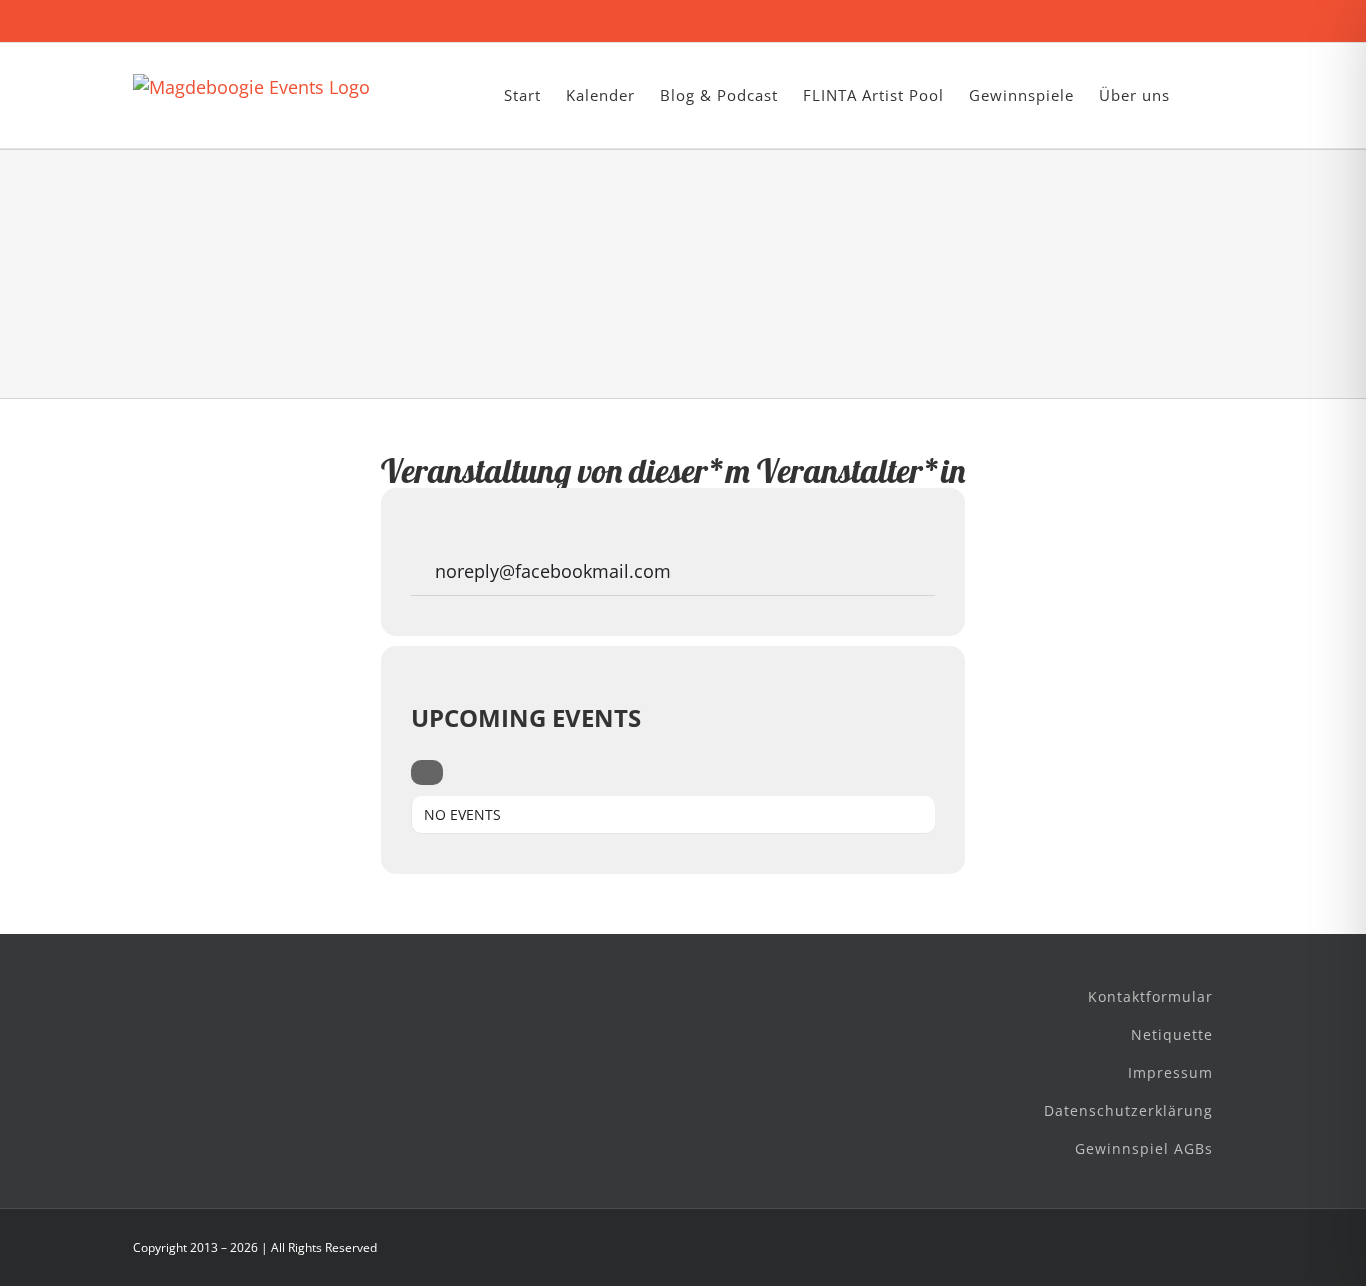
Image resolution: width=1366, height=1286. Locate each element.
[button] (1201, 95)
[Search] (427, 772)
